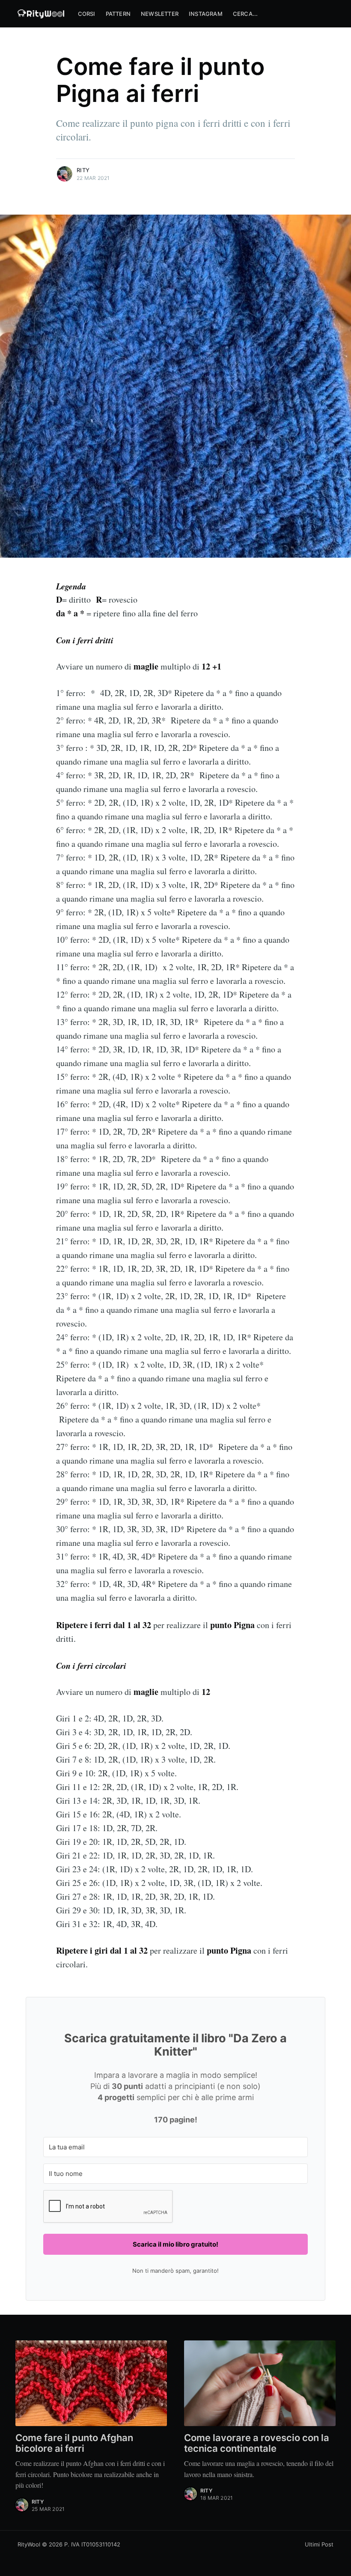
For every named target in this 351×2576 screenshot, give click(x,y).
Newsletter (160, 14)
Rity (83, 170)
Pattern (118, 14)
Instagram (206, 14)
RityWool (29, 2544)
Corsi (87, 14)
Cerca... (245, 14)
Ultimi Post (319, 2544)
